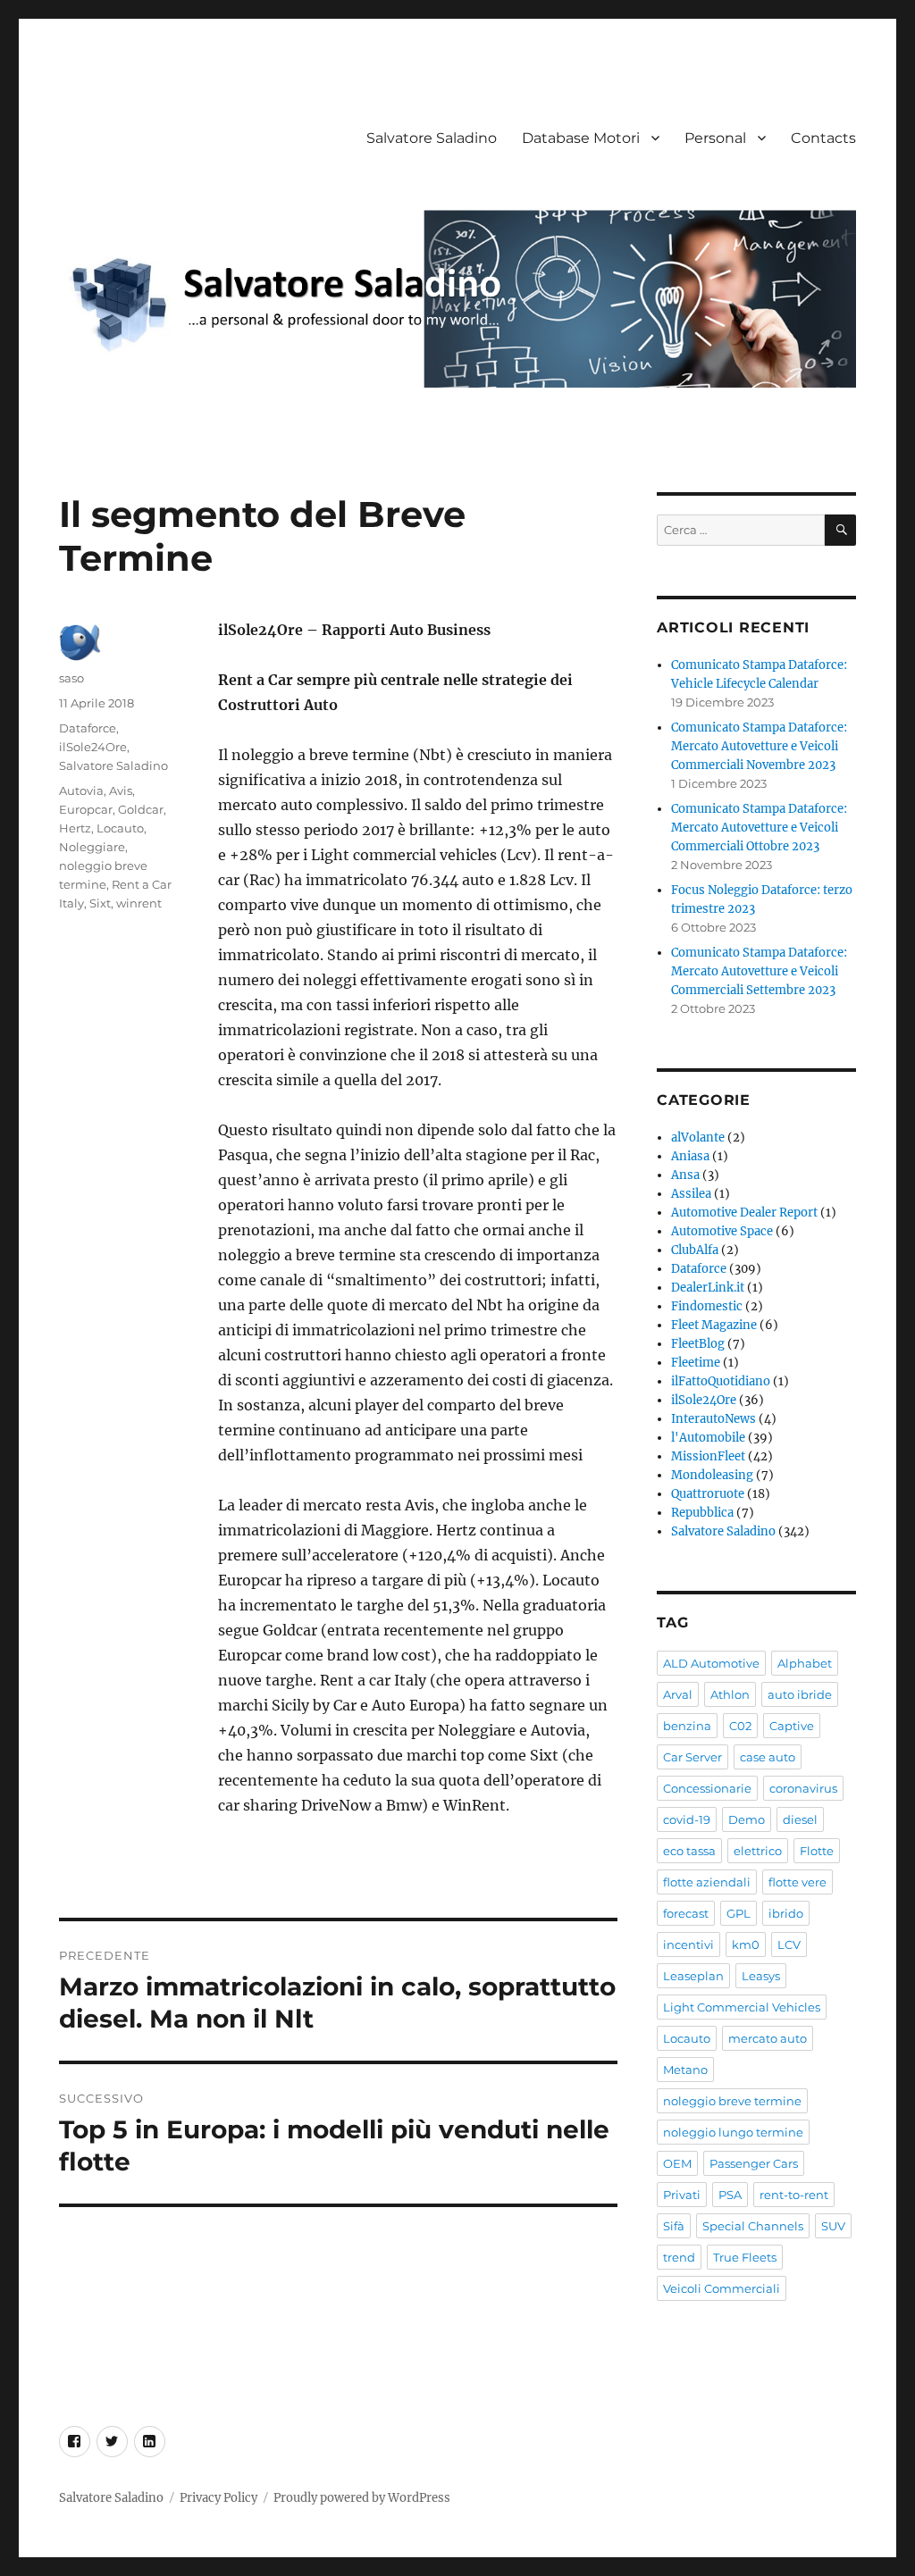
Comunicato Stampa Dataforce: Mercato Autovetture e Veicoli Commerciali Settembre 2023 (759, 971)
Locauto (120, 828)
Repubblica (702, 1513)
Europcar (86, 809)
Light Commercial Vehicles (742, 2007)
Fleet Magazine (714, 1325)
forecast (686, 1913)
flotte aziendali (707, 1882)
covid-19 (687, 1819)
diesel (800, 1819)
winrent (139, 903)
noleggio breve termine (732, 2101)
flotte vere (797, 1882)
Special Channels (753, 2226)
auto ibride (800, 1694)
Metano (685, 2070)
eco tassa (689, 1851)
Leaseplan (693, 1976)
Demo (747, 1819)
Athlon (730, 1694)
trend (679, 2257)
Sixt (100, 903)
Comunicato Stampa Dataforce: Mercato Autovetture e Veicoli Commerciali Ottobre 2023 (759, 828)
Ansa (685, 1175)
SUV (833, 2226)
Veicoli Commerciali (722, 2288)
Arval (678, 1694)
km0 (746, 1945)
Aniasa (690, 1156)
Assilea (691, 1194)
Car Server (693, 1757)
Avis (121, 790)
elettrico (758, 1851)
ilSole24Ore (93, 747)
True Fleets (745, 2257)
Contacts (823, 138)
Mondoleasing (712, 1475)
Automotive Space (722, 1231)
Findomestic (707, 1306)
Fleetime (696, 1363)
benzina (687, 1726)
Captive (792, 1726)
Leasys (761, 1976)
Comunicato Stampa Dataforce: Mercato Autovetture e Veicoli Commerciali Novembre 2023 (759, 746)
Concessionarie (707, 1788)
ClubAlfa (695, 1250)
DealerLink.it (708, 1288)
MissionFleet (708, 1456)
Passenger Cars (754, 2163)
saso (71, 678)
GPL (739, 1913)
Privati (682, 2195)
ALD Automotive (711, 1663)
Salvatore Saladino (432, 138)
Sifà (674, 2226)
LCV (789, 1945)
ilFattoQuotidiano (721, 1381)
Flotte (817, 1851)
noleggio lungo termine (733, 2132)
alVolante (698, 1137)
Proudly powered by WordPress (362, 2498)
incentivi (688, 1945)
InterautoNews (714, 1419)
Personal (715, 138)
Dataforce (88, 728)
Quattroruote (708, 1494)
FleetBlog (698, 1344)
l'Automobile (708, 1438)
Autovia (81, 790)
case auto (768, 1757)
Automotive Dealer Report (744, 1213)
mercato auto (768, 2038)
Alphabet (805, 1663)
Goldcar (141, 809)
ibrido (786, 1913)
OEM (677, 2163)
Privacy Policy (218, 2498)
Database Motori (581, 138)
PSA (730, 2195)
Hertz (75, 828)
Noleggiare (92, 847)
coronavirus (803, 1788)
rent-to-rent (794, 2195)
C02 (740, 1726)
